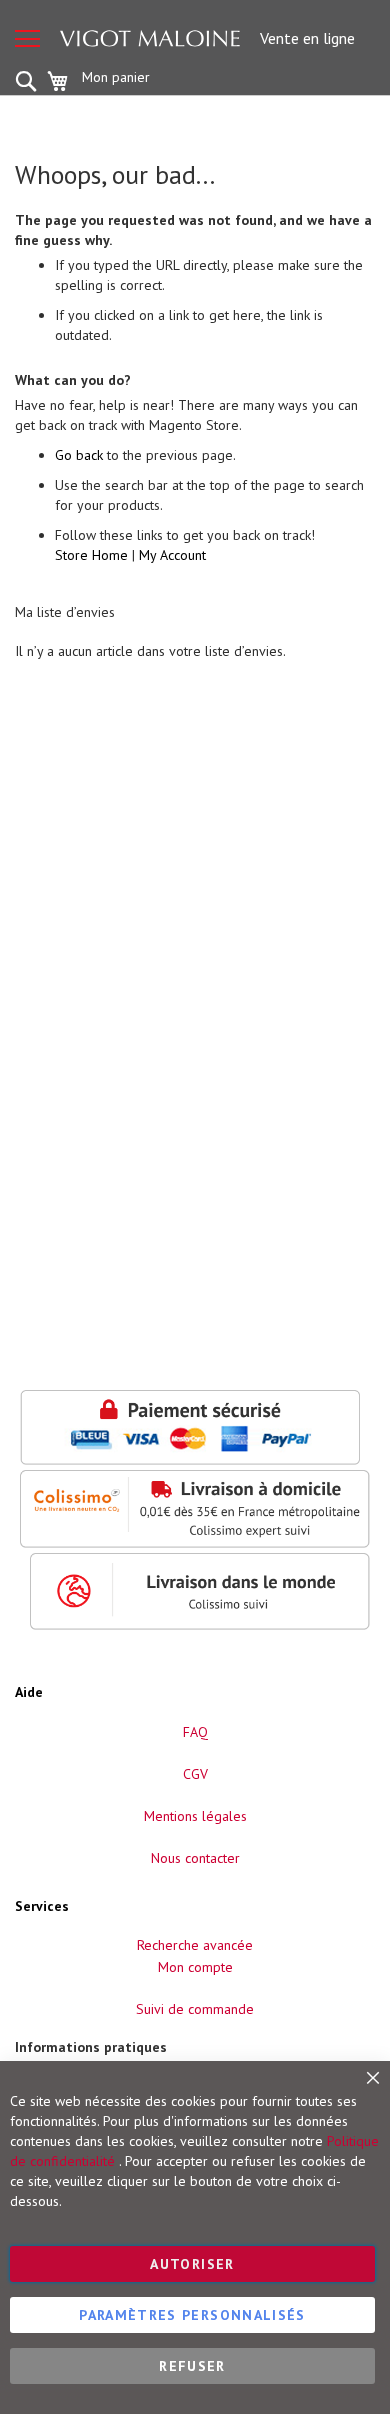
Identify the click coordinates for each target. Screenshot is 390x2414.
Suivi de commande (195, 2009)
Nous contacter (195, 1858)
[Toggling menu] (27, 38)
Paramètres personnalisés (192, 2315)
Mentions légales (195, 1816)
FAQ (195, 1732)
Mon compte (195, 1967)
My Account (172, 555)
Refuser (192, 2366)
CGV (195, 1774)
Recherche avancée (195, 1945)
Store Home (91, 555)
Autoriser (192, 2264)
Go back (79, 455)
